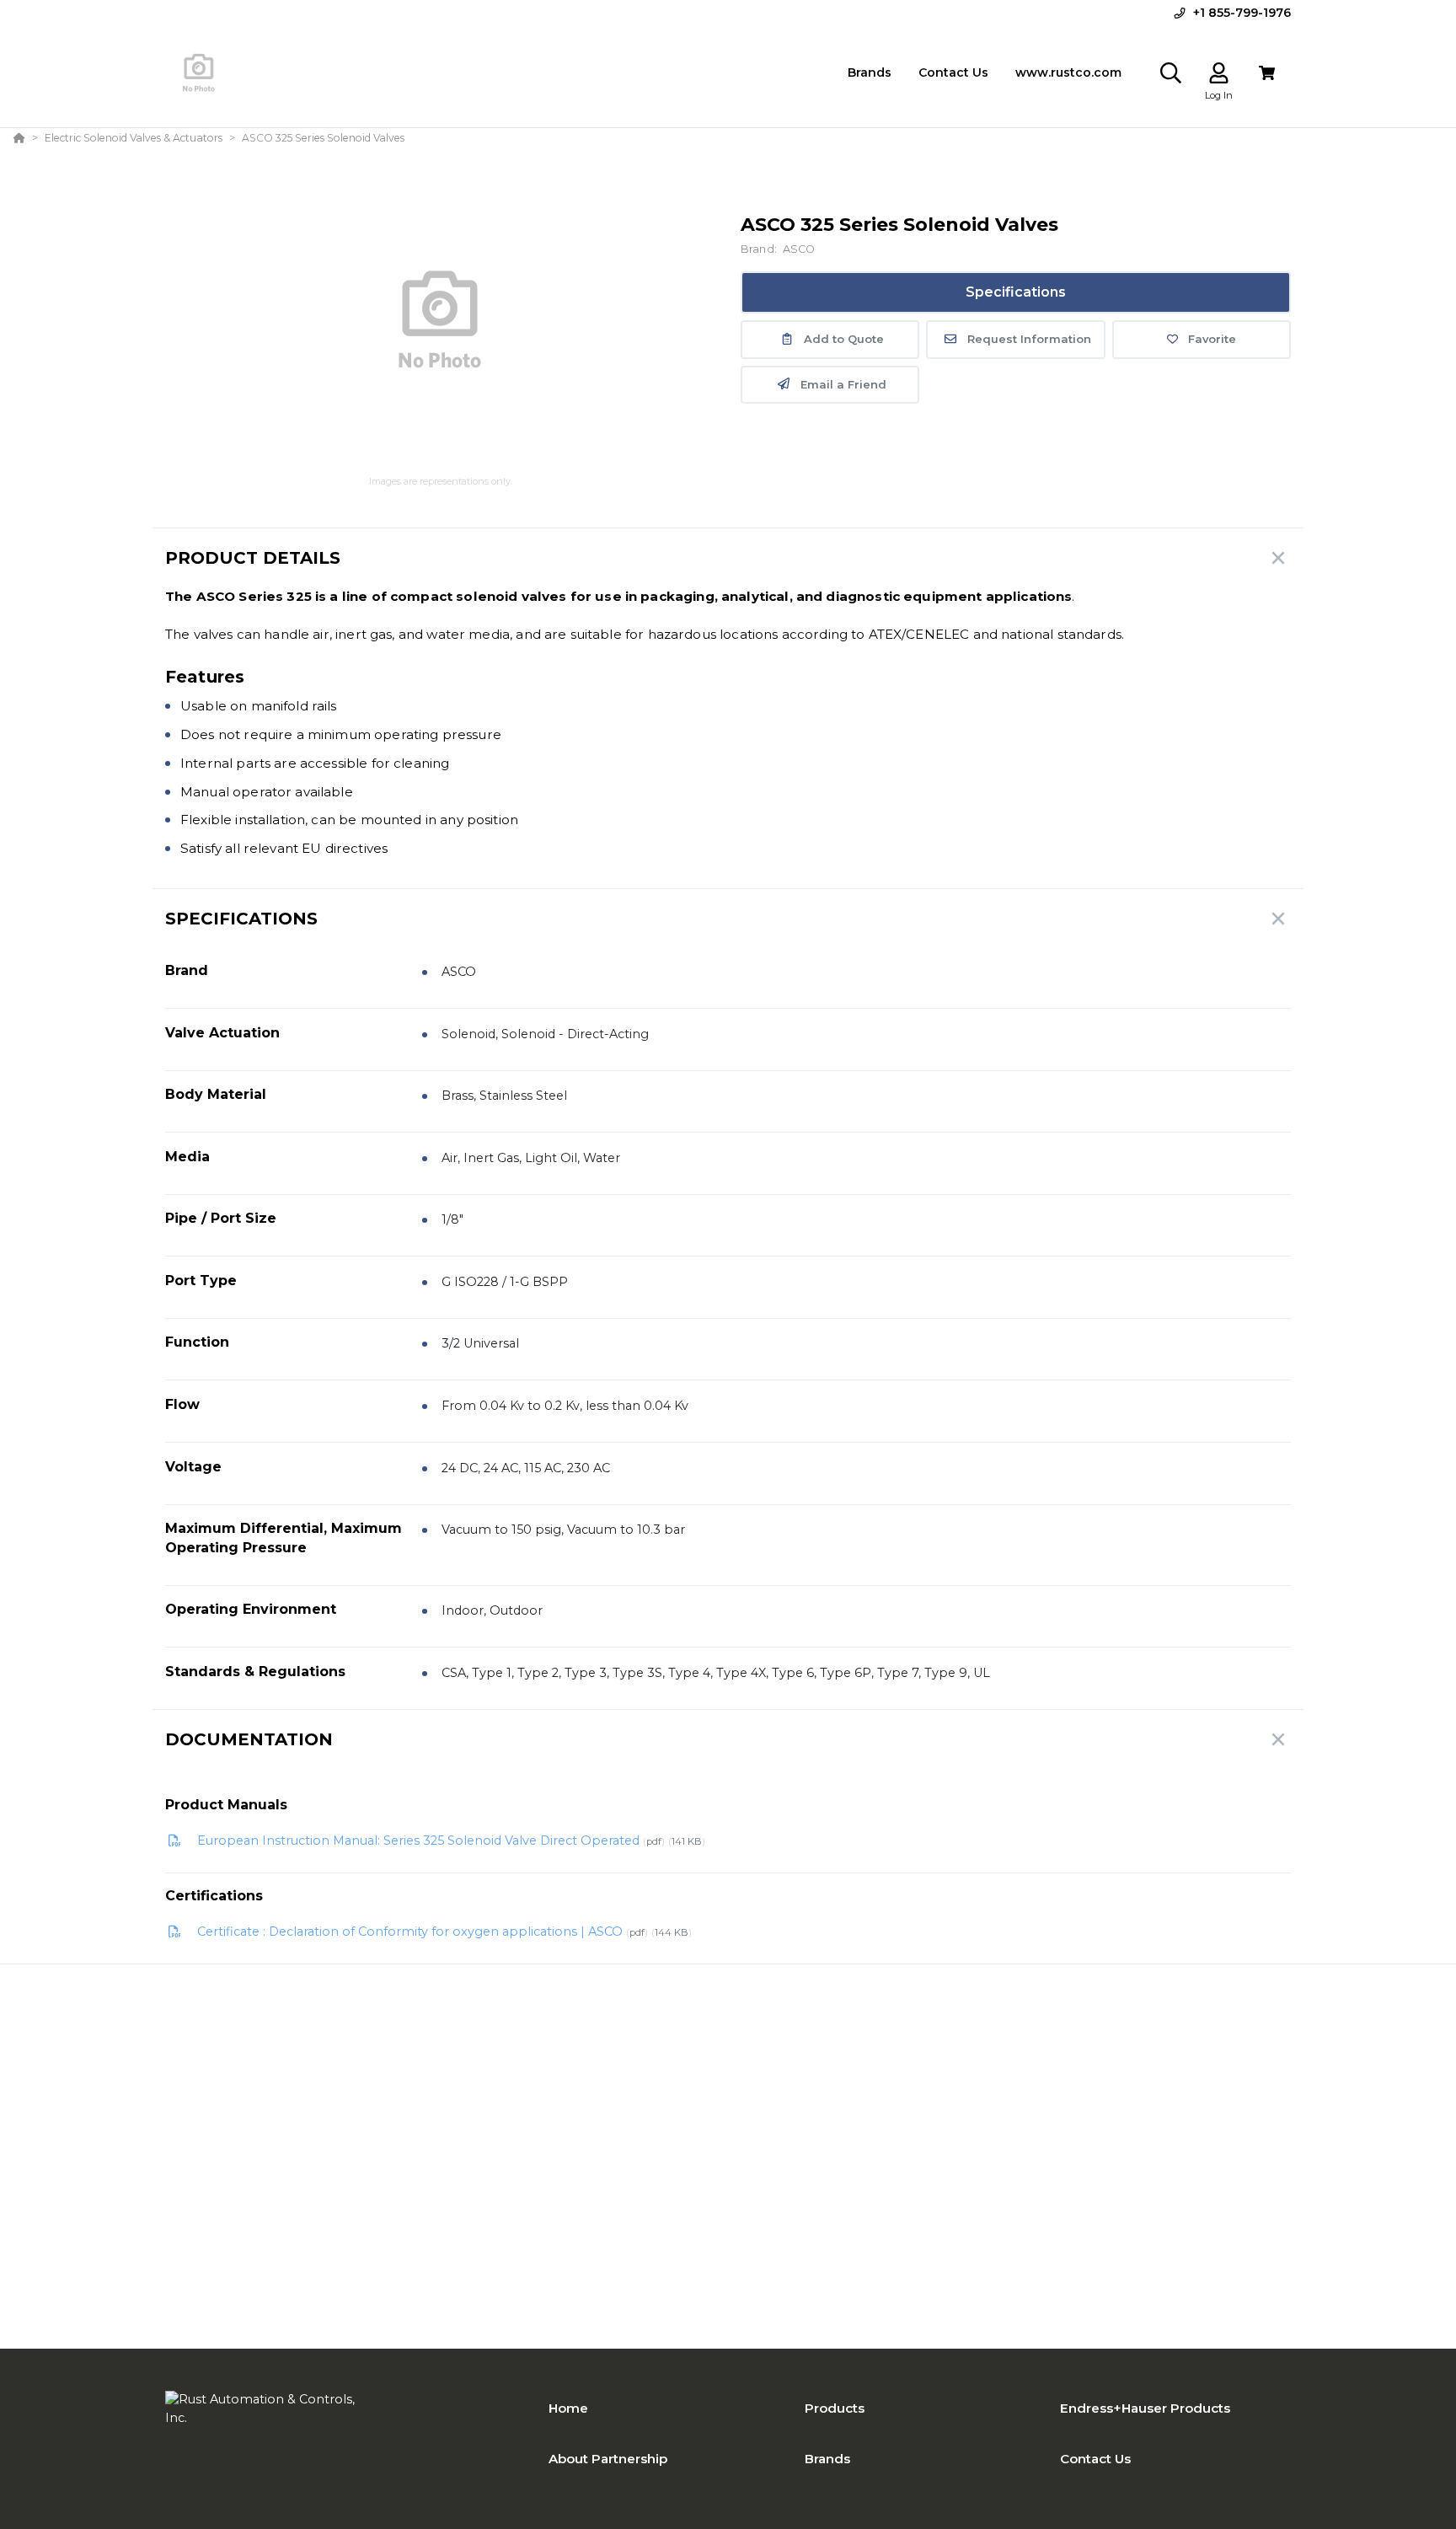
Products (835, 2408)
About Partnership (608, 2459)
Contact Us (1095, 2459)
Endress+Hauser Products (1145, 2408)
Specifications (1016, 292)
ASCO (799, 249)
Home (568, 2408)
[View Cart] (1267, 73)
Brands (827, 2459)
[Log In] (1219, 73)
